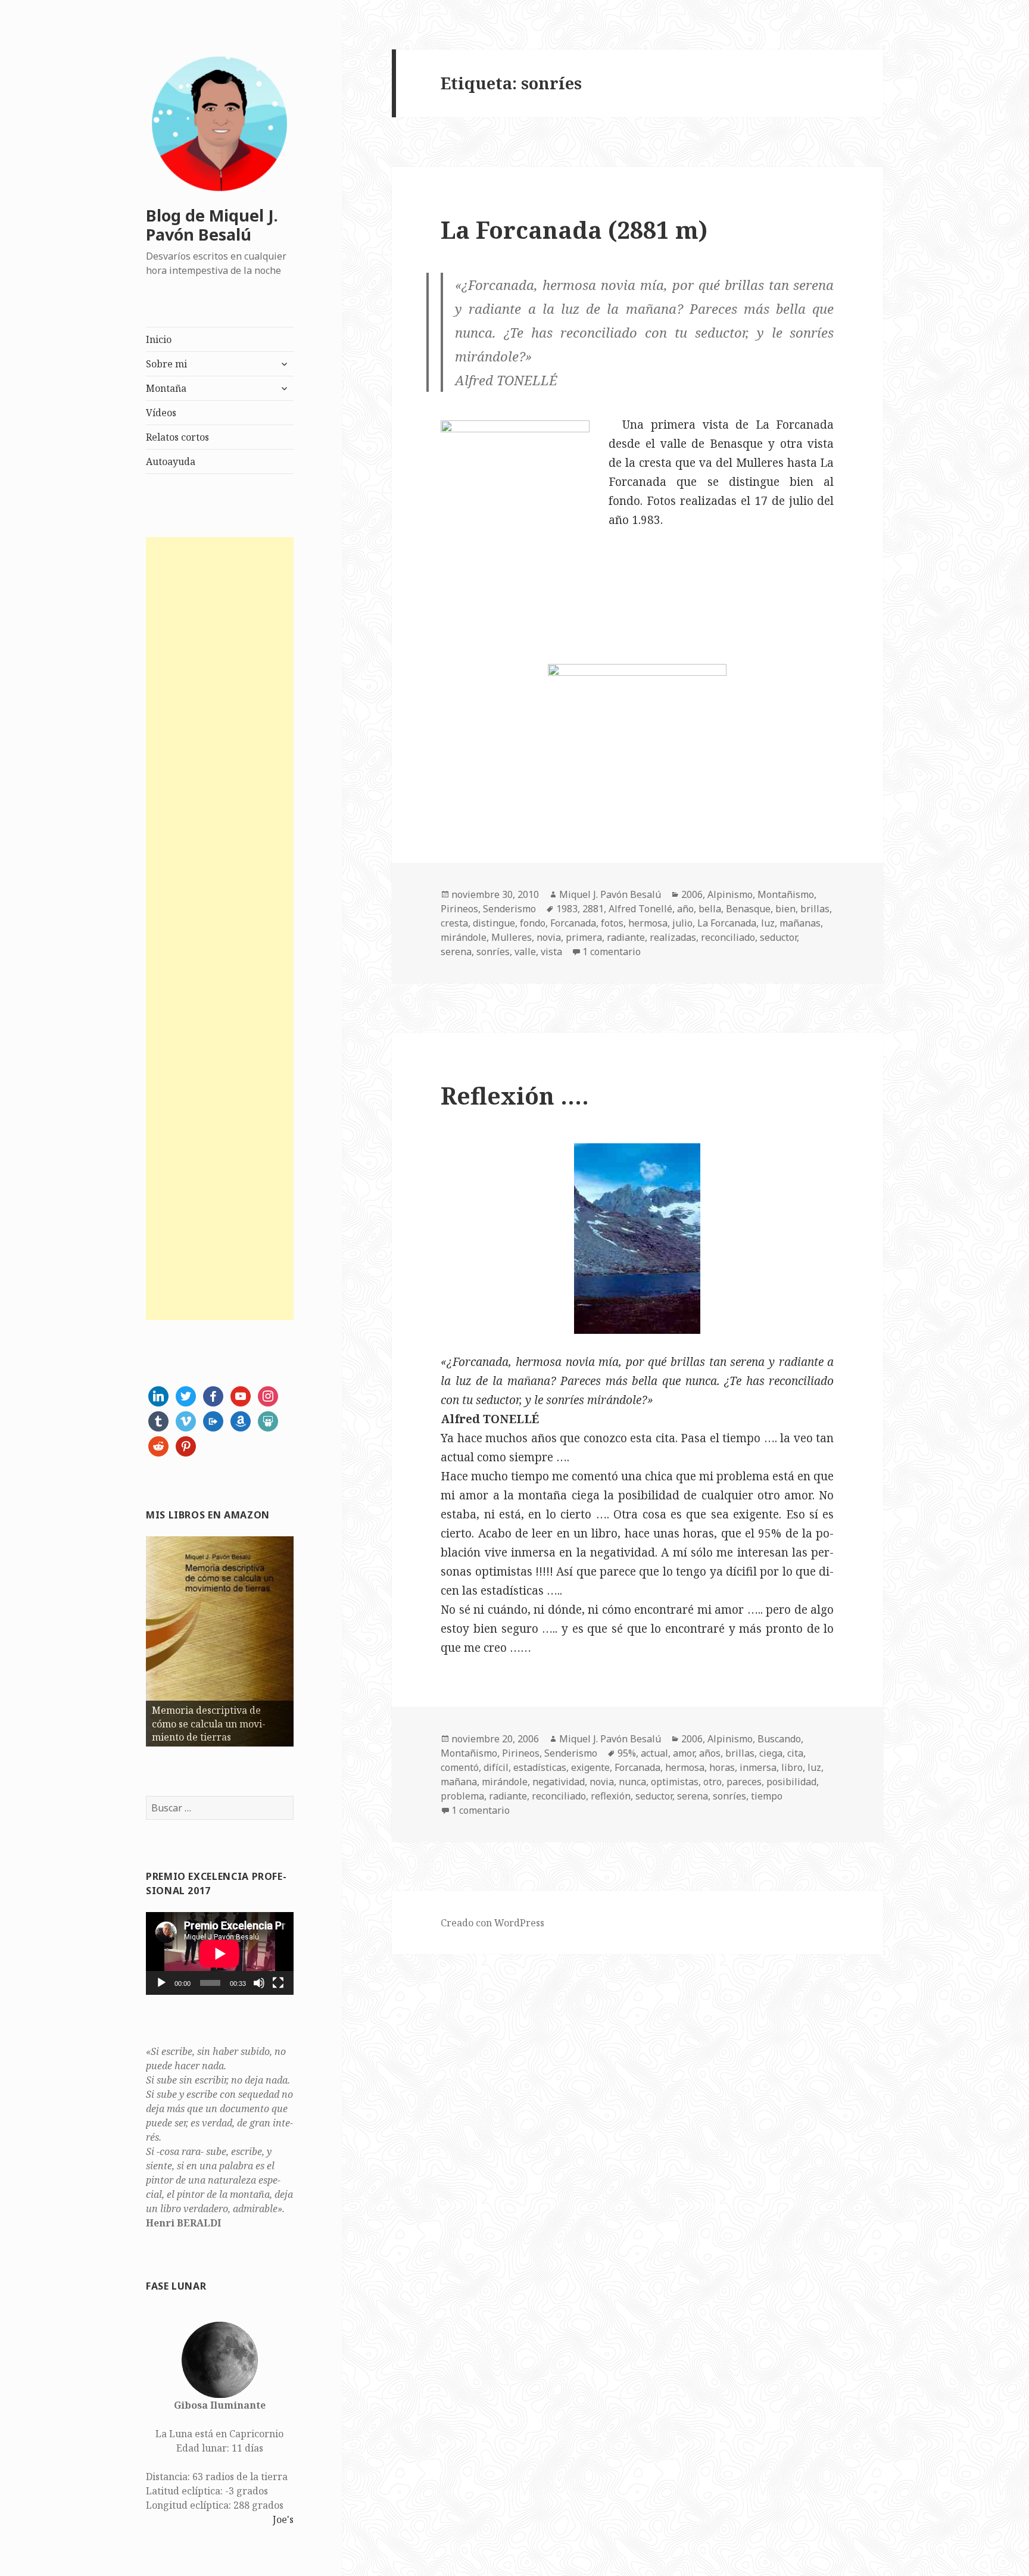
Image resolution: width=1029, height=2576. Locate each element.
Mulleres (512, 937)
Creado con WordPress (492, 1923)
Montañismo (786, 894)
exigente (590, 1767)
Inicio (159, 339)
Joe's (283, 2519)
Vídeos (161, 413)
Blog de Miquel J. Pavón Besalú (212, 225)
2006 (692, 894)
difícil (496, 1767)
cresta (454, 923)
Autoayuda (171, 461)
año (685, 909)
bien (785, 909)
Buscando (779, 1739)
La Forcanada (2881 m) (574, 230)
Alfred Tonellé (640, 909)
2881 (593, 909)
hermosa (648, 923)
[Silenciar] (259, 1983)
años (710, 1753)
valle (525, 952)
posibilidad (791, 1782)
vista (551, 952)
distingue (494, 923)
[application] (220, 1953)
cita (795, 1753)
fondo (533, 923)
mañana (459, 1782)
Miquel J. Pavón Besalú (610, 894)
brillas (815, 909)
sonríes (493, 952)
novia (549, 937)
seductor (778, 937)
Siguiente (314, 1639)
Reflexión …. (515, 1095)
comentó (460, 1767)
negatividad (559, 1782)
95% (627, 1753)
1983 (567, 909)
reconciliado (728, 937)
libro (792, 1767)
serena (456, 952)
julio (682, 923)
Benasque (748, 909)
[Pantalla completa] (278, 1983)
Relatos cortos (177, 437)
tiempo (767, 1796)
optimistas (675, 1782)
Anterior (125, 1639)
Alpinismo (730, 894)
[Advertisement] (220, 929)
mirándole (464, 937)
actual (654, 1753)
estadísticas (540, 1767)
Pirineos (459, 909)
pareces (744, 1782)
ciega (771, 1753)
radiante (626, 937)
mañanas (800, 923)
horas (722, 1767)
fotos (612, 923)
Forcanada (573, 923)
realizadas (673, 937)
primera (584, 937)
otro (712, 1782)
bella (710, 909)
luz (768, 923)
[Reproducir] (161, 1983)
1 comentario (612, 952)
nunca (632, 1782)
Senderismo (509, 909)
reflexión (611, 1796)
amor (684, 1753)
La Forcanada (727, 923)
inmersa (758, 1767)
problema (462, 1796)
